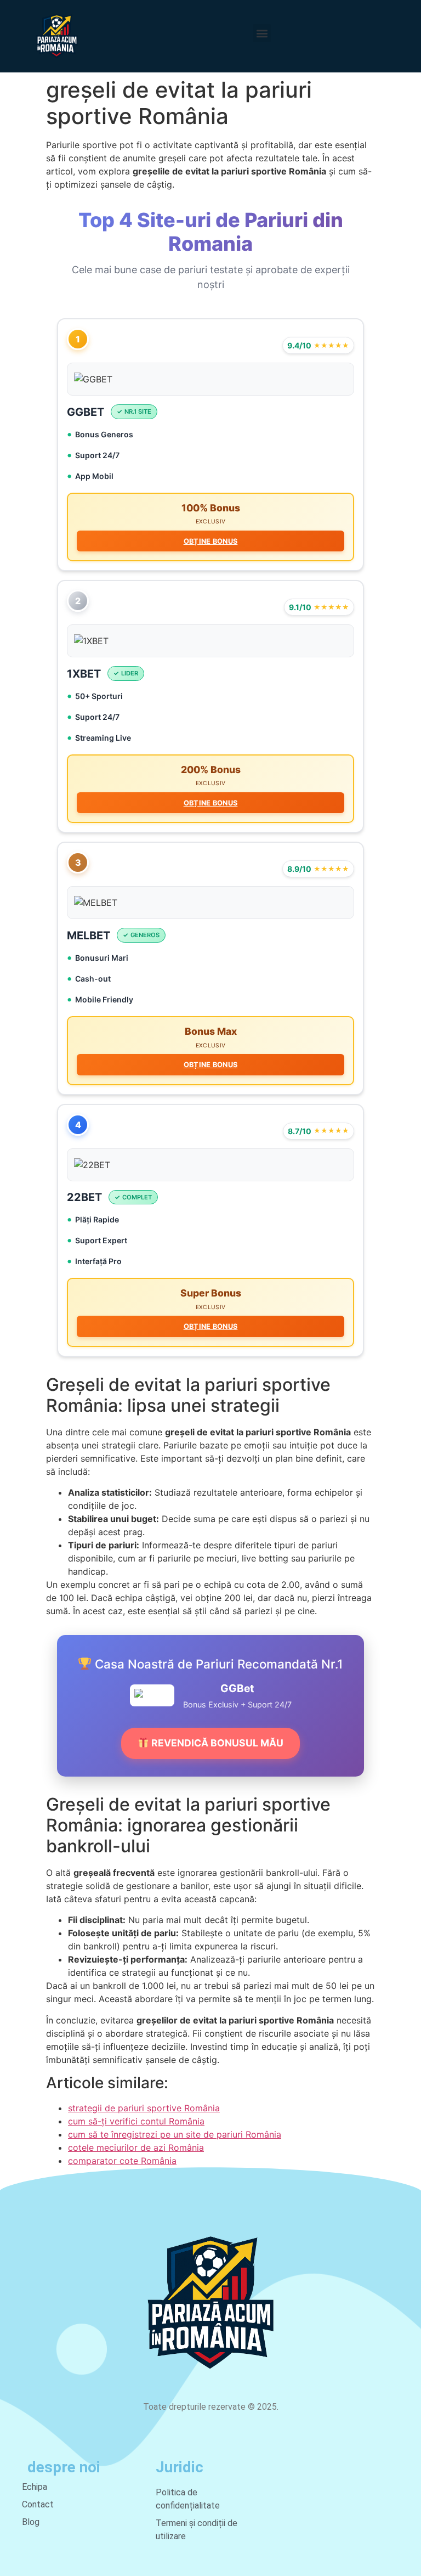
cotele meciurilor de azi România (136, 2147)
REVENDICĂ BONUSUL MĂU (216, 1743)
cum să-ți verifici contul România (136, 2121)
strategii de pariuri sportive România (144, 2108)
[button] (262, 33)
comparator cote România (122, 2161)
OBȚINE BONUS (211, 541)
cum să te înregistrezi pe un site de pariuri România (175, 2134)
